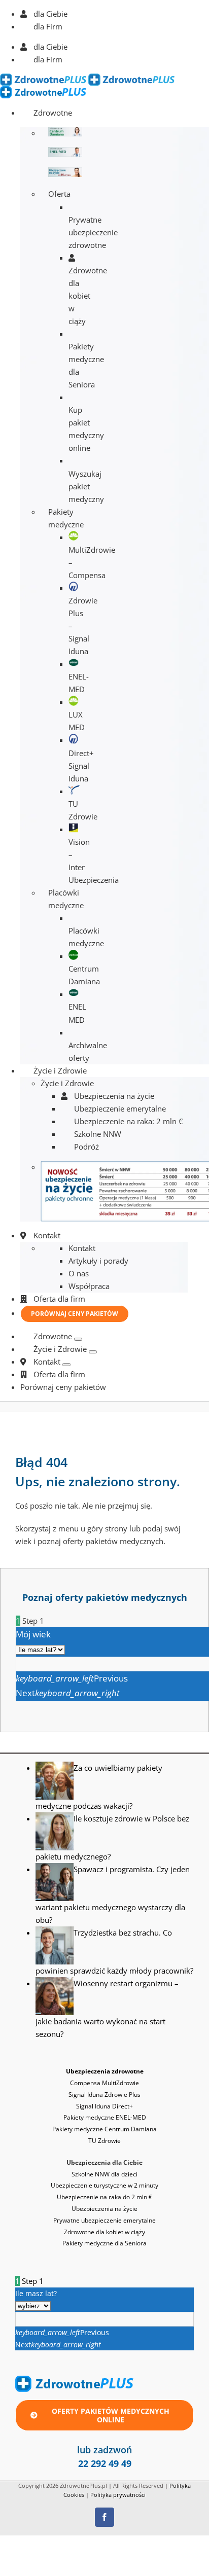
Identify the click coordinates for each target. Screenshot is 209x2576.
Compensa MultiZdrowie (104, 2083)
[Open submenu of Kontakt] (66, 1365)
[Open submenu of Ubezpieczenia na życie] (93, 1352)
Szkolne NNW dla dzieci (104, 2174)
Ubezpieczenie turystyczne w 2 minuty (104, 2185)
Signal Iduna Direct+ (104, 2106)
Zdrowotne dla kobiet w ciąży (104, 2232)
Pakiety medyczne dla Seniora (104, 2243)
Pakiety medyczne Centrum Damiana (104, 2129)
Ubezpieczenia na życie (104, 2209)
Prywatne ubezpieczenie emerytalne (104, 2220)
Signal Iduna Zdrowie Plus (104, 2095)
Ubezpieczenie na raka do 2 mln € (104, 2197)
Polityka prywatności (118, 2495)
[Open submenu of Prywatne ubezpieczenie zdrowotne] (78, 1339)
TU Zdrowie (104, 2141)
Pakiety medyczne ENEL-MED (105, 2117)
